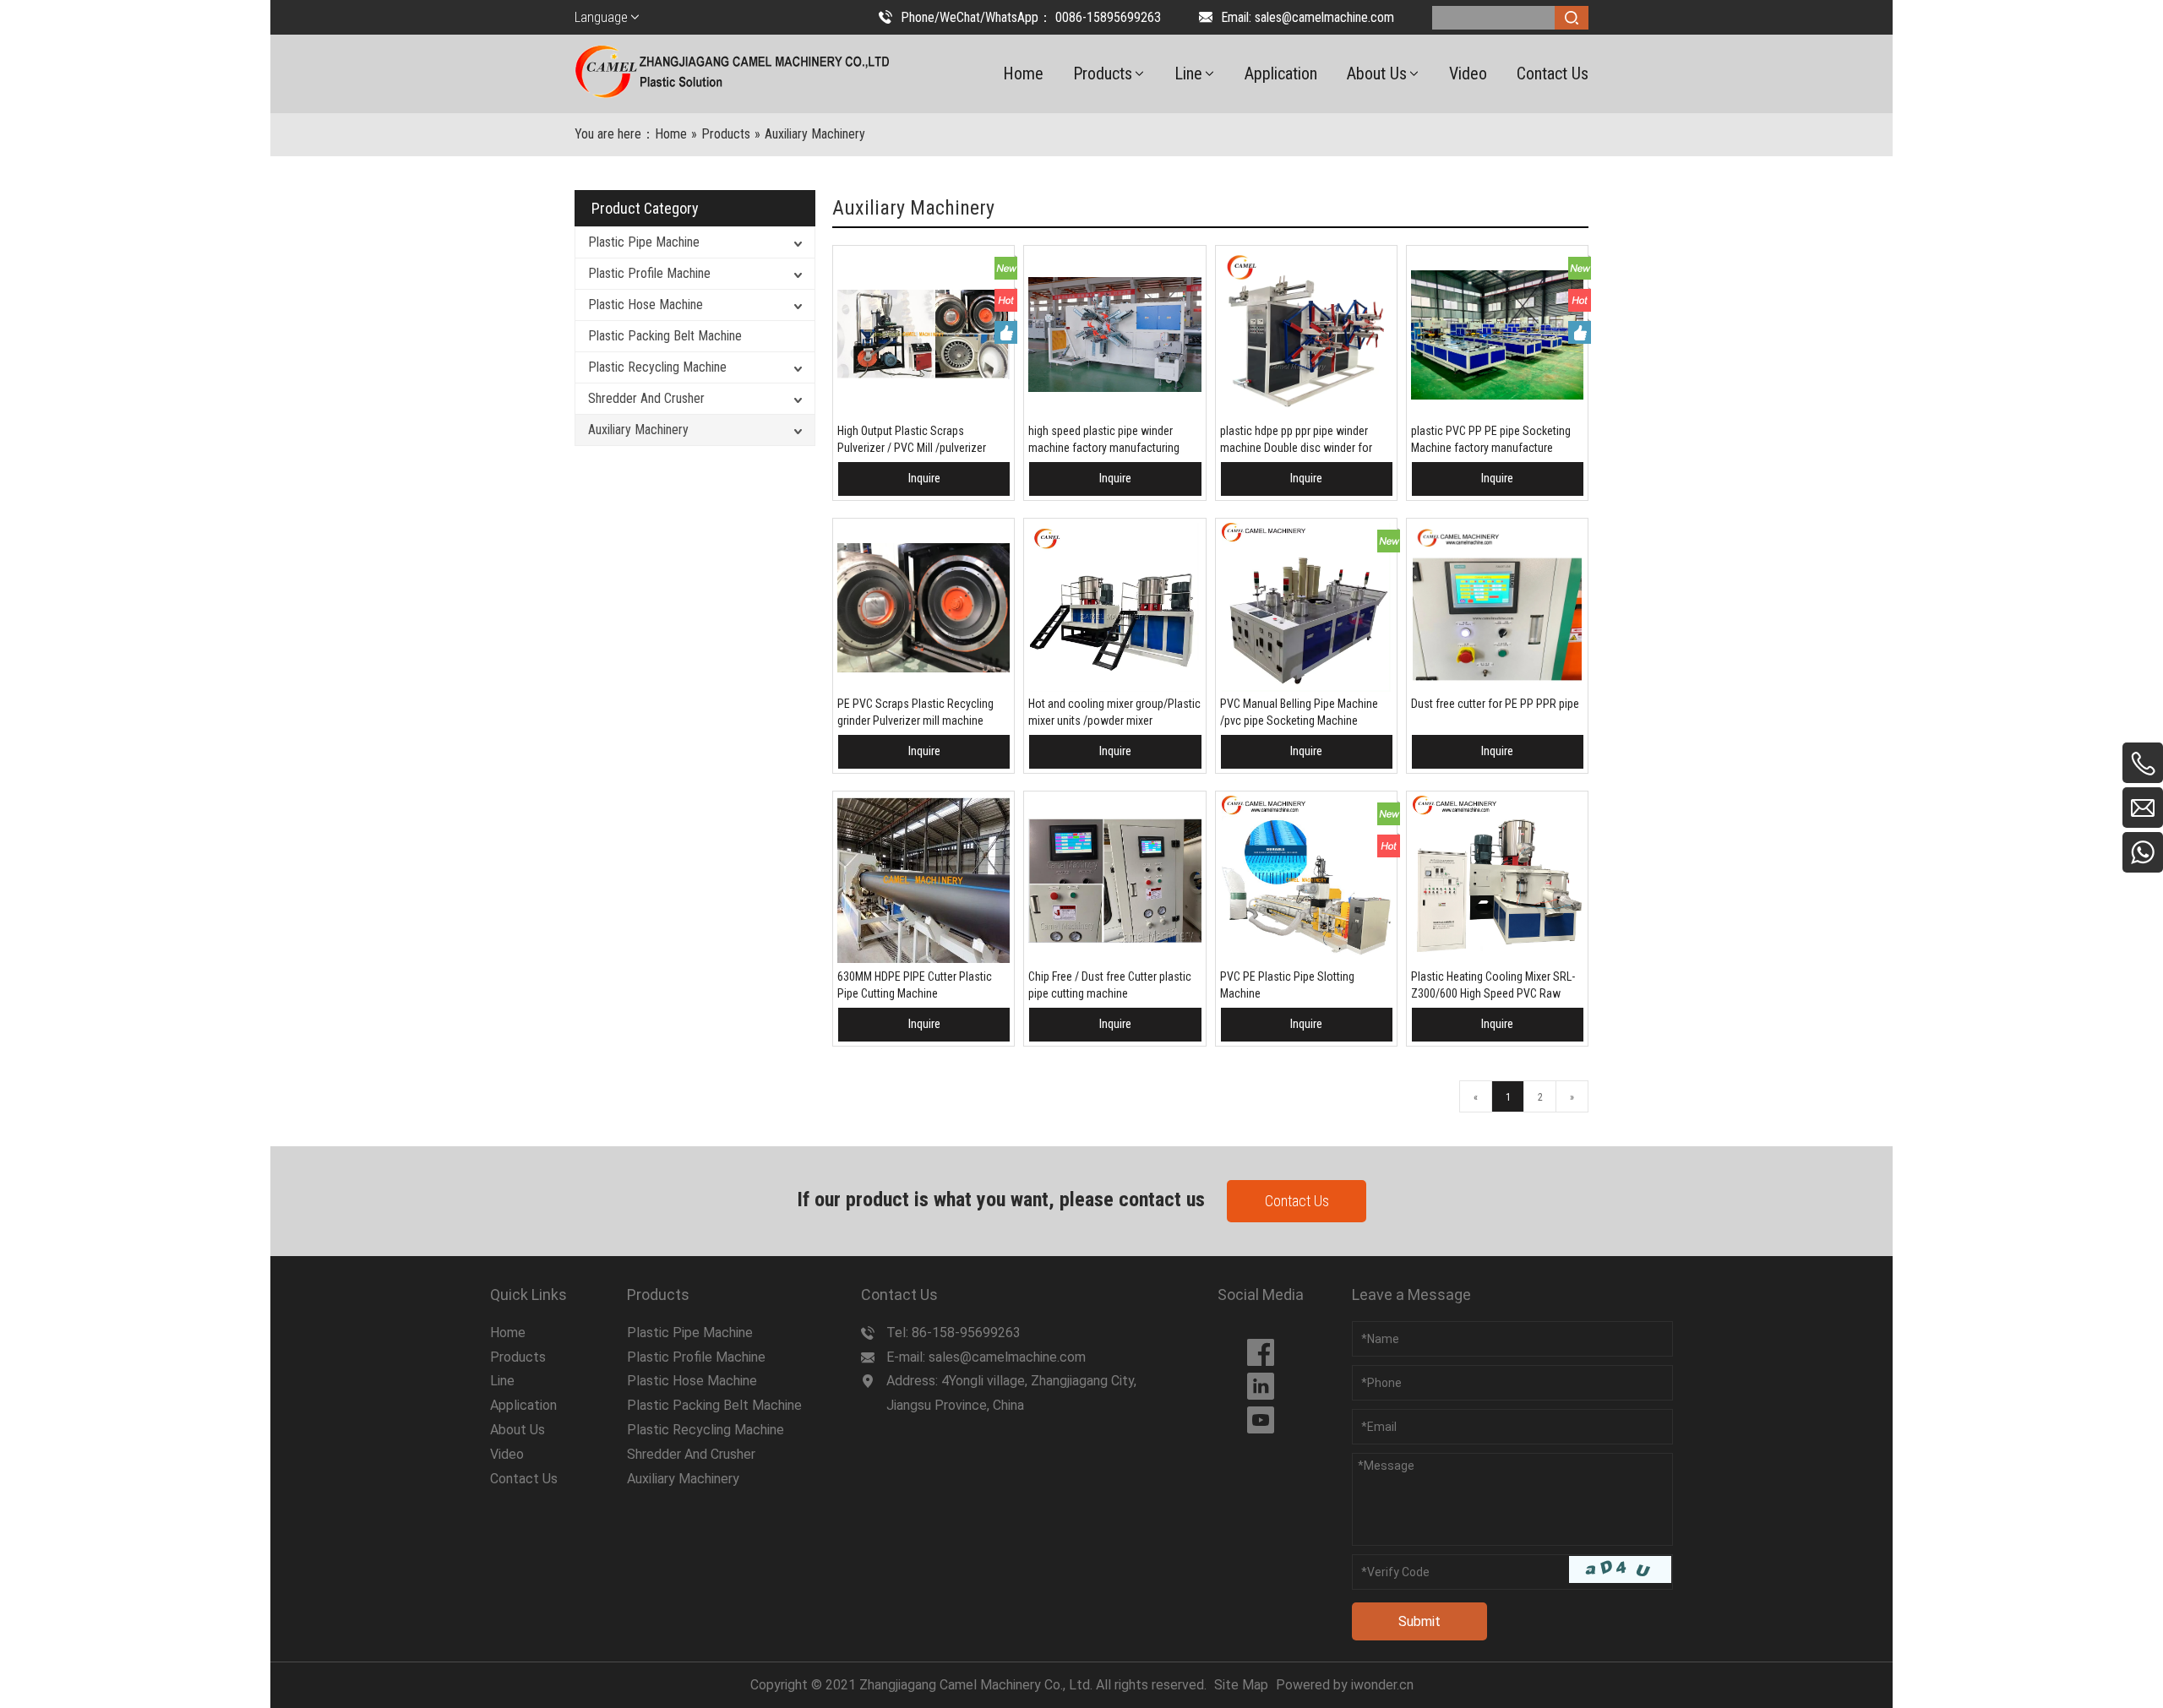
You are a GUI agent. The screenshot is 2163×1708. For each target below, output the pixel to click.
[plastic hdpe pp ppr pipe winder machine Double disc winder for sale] (1306, 335)
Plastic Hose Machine (646, 305)
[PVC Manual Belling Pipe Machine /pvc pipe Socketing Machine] (1306, 607)
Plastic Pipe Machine (644, 242)
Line (502, 1381)
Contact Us (1297, 1201)
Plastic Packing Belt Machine (665, 336)
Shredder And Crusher (646, 398)
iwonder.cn (1382, 1685)
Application (523, 1405)
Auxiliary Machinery (638, 430)
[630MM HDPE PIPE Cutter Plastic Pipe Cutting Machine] (923, 880)
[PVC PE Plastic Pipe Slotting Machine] (1306, 880)
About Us (518, 1430)
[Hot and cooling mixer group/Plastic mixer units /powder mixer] (1114, 607)
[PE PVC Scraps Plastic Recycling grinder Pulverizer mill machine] (923, 607)
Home (508, 1333)
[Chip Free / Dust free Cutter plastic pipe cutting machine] (1114, 880)
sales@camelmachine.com (1324, 17)
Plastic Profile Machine (649, 273)
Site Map (1241, 1685)
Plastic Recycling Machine (657, 367)
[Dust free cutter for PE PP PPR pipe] (1497, 607)
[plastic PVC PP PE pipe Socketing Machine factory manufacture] (1497, 335)
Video (507, 1454)
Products (518, 1357)
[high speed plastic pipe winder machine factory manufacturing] (1114, 335)
